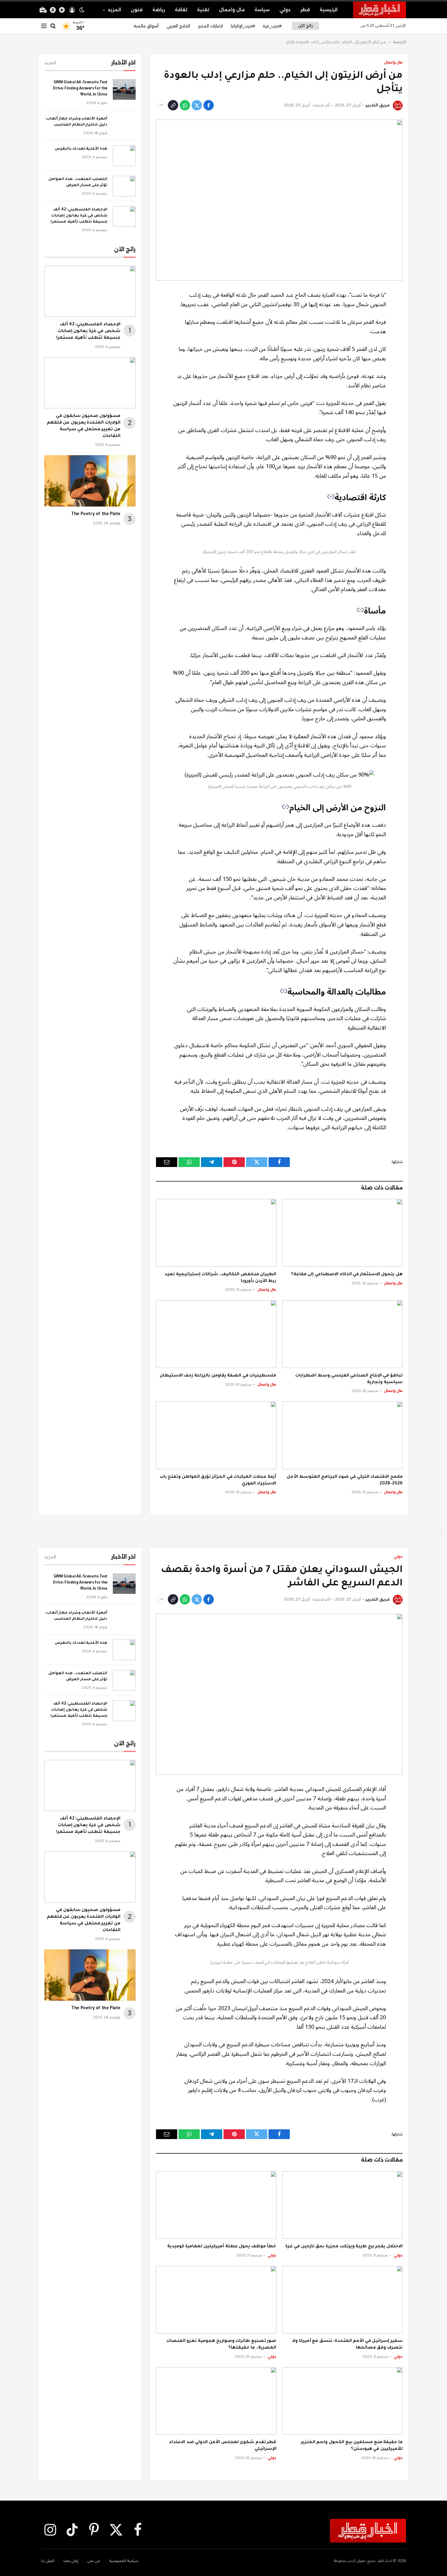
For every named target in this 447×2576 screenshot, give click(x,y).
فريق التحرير (378, 105)
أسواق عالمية (146, 26)
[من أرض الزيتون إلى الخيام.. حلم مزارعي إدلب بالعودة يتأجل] (279, 200)
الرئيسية (329, 10)
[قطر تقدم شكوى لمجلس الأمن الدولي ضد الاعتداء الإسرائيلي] (216, 2401)
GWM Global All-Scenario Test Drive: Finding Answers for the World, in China (80, 89)
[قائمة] (44, 26)
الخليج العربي (178, 26)
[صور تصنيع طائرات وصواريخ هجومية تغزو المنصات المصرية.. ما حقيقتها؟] (216, 2300)
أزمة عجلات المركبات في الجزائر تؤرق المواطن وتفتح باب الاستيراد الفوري (218, 1480)
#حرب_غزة (272, 26)
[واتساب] (185, 105)
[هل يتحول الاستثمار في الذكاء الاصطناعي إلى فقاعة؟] (343, 1233)
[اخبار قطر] (379, 10)
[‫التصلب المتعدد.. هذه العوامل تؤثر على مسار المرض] (124, 186)
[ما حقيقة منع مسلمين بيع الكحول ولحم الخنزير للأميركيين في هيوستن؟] (343, 2401)
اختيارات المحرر (210, 26)
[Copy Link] (173, 105)
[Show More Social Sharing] (161, 105)
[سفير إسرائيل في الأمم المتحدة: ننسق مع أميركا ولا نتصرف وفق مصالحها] (343, 2300)
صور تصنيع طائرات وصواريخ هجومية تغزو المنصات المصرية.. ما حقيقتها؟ (221, 2345)
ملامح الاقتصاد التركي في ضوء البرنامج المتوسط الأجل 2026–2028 (345, 1480)
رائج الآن (305, 26)
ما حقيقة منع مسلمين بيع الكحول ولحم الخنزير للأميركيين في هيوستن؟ (352, 2446)
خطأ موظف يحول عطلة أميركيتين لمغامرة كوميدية (222, 2247)
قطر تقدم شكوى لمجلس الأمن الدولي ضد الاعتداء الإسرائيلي (223, 2446)
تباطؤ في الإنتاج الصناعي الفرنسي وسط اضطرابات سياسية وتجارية (349, 1379)
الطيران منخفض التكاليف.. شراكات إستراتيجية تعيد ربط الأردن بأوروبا (220, 1278)
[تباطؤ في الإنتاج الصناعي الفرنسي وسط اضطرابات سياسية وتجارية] (343, 1334)
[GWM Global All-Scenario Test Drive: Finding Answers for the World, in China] (124, 89)
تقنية (203, 10)
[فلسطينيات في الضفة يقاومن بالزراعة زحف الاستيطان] (216, 1334)
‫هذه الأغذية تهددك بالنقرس (81, 149)
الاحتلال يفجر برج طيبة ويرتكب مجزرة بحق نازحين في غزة (344, 2247)
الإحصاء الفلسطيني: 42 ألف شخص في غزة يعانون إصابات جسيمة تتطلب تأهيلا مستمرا (79, 216)
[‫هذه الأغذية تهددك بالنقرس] (124, 156)
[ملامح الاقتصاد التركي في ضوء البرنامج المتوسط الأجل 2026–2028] (343, 1435)
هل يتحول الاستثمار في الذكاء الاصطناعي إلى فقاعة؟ (347, 1275)
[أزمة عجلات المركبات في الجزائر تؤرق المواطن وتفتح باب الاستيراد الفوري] (216, 1435)
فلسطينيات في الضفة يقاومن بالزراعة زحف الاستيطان (218, 1376)
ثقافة (181, 10)
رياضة (159, 10)
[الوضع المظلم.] (82, 10)
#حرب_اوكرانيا (243, 26)
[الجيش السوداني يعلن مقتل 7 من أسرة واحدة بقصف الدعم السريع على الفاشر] (279, 1694)
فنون (137, 10)
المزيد (114, 10)
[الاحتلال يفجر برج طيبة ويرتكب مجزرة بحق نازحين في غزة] (343, 2205)
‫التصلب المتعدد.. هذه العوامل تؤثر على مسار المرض (78, 182)
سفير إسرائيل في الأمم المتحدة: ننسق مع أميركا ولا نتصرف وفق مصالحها (347, 2345)
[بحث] (53, 26)
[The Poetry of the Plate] (90, 481)
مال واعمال (232, 10)
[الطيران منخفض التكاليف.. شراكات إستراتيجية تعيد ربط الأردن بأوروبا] (216, 1233)
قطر (305, 10)
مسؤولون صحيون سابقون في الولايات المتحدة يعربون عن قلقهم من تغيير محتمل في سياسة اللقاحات (84, 426)
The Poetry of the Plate (96, 514)
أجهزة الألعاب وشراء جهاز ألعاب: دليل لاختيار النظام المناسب (76, 122)
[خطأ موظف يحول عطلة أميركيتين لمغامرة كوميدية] (216, 2205)
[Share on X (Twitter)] (197, 105)
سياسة (262, 10)
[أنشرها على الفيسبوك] (209, 105)
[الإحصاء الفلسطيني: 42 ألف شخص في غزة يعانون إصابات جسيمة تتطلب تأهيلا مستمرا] (124, 216)
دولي (285, 10)
